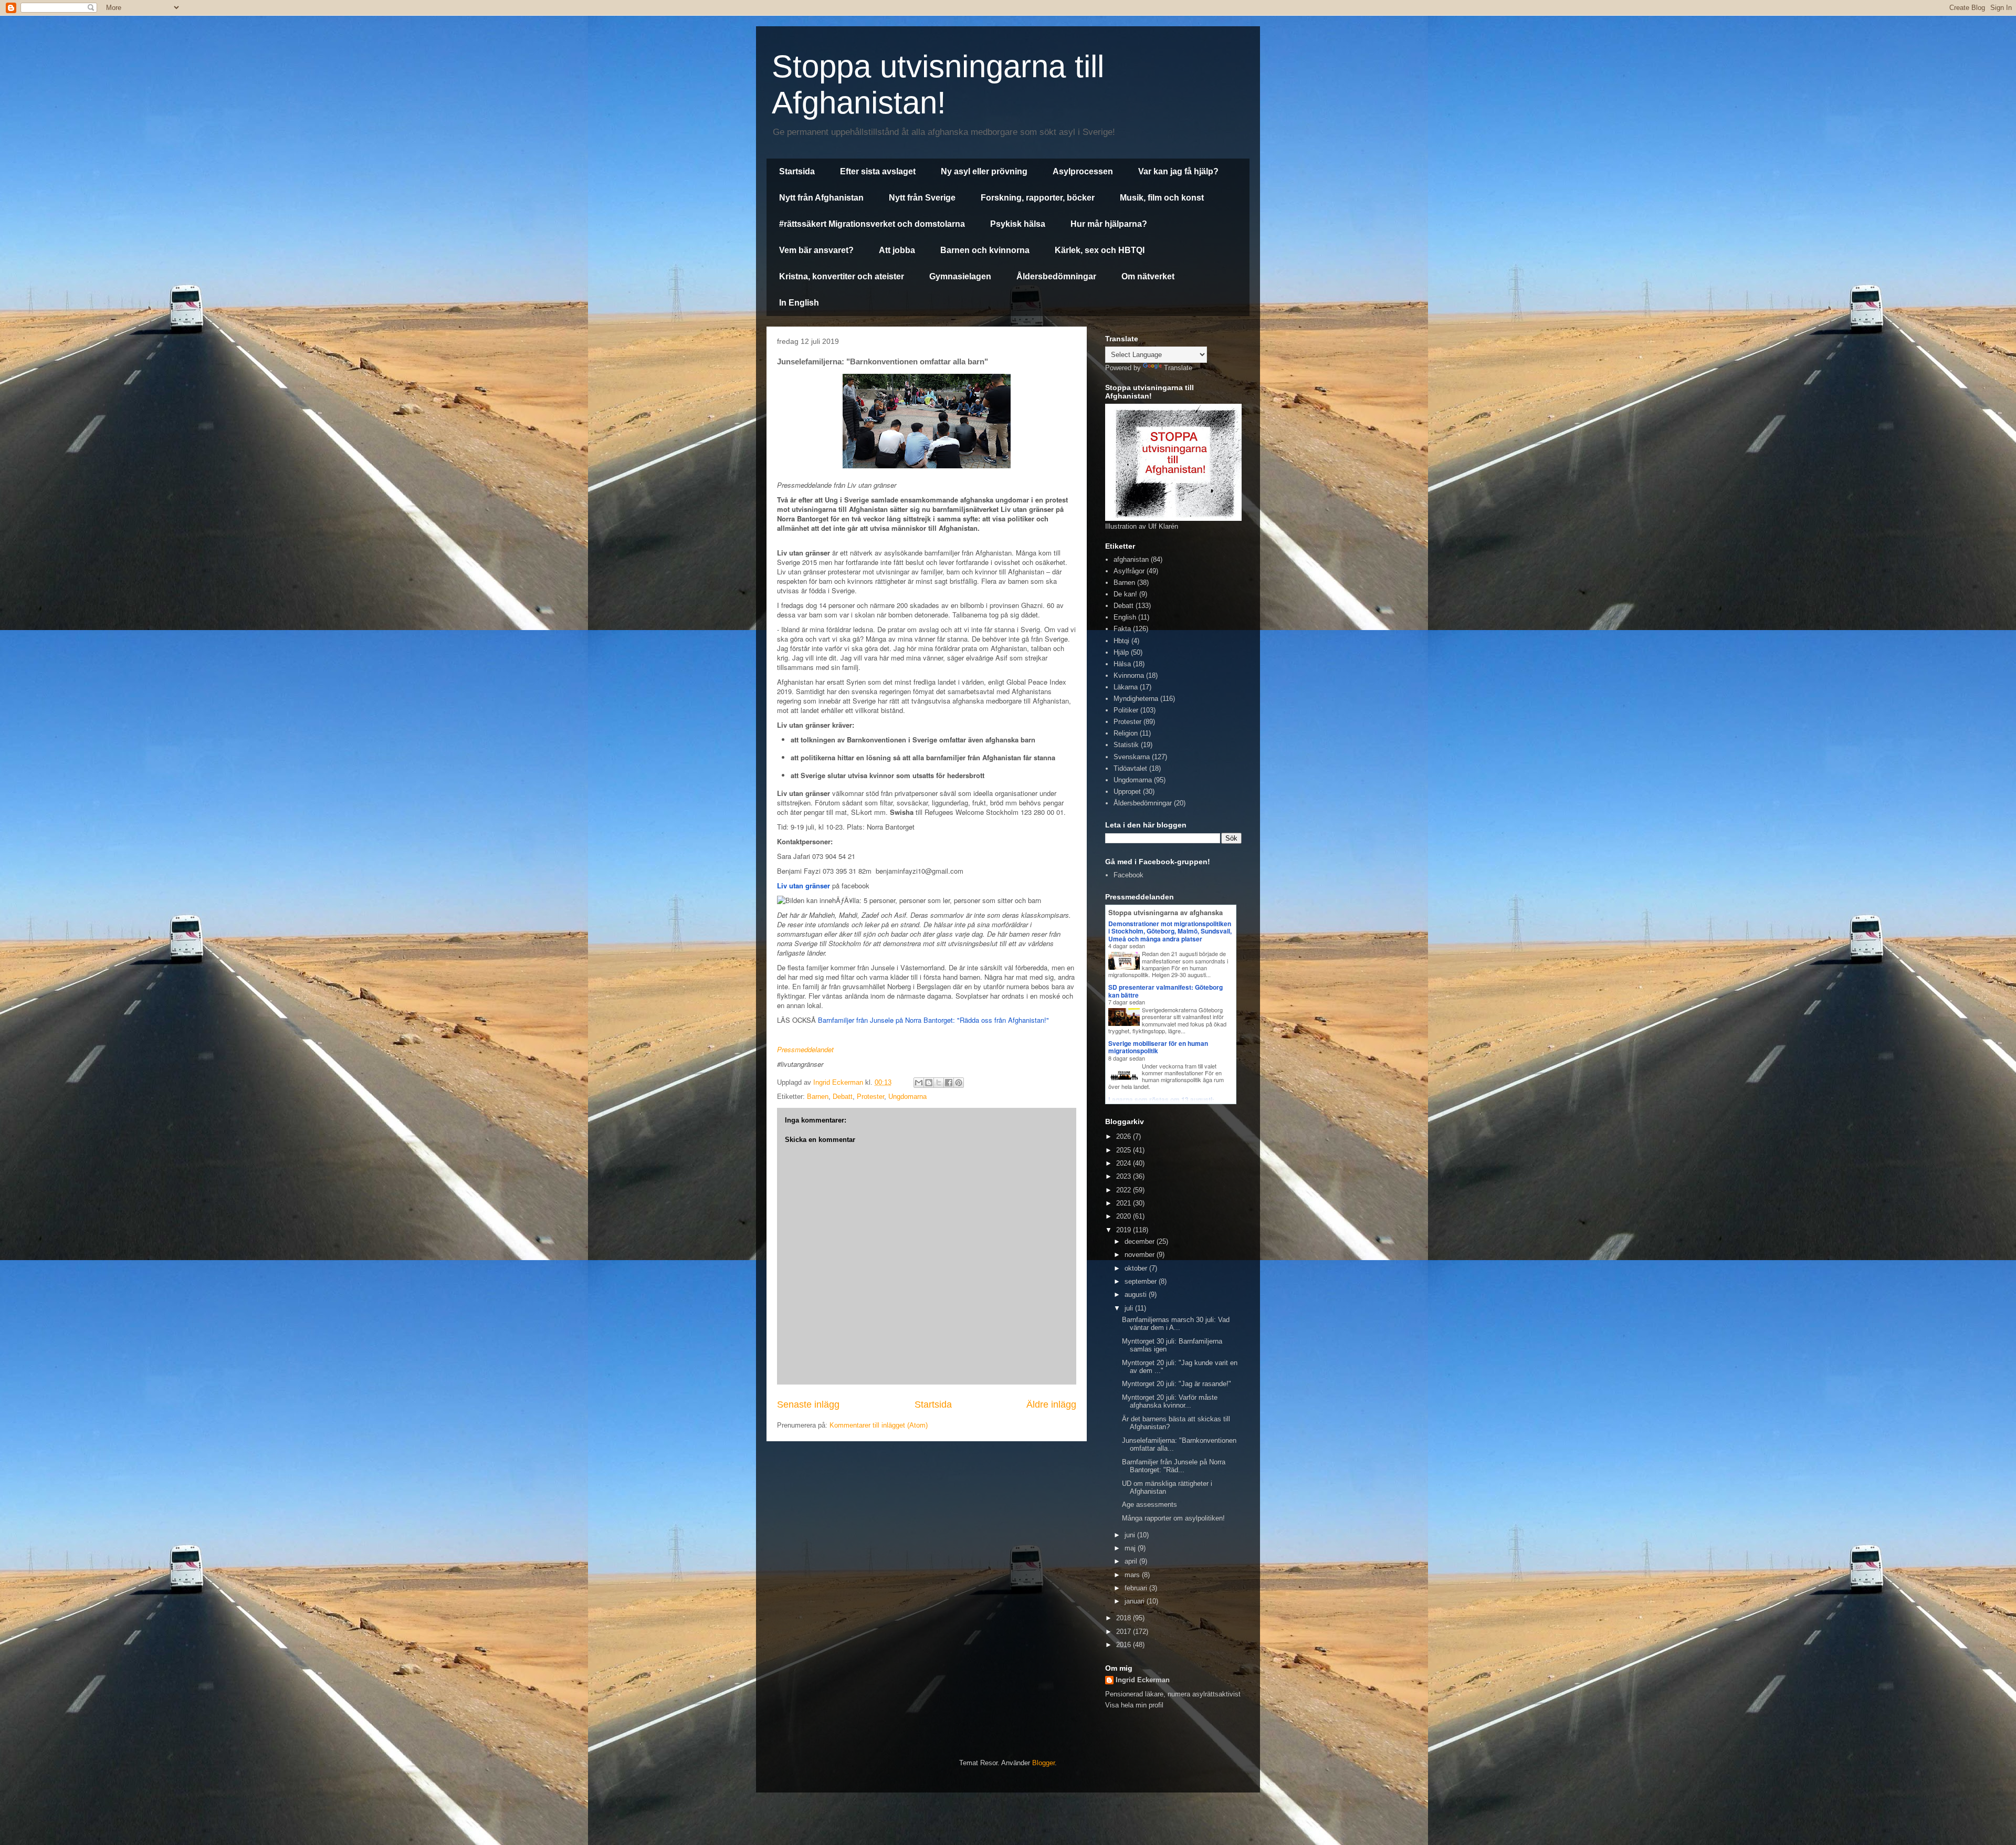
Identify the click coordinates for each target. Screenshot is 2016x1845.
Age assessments (1149, 1505)
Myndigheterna (1136, 699)
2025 (1125, 1150)
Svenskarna (1132, 757)
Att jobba (897, 250)
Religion (1126, 733)
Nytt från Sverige (922, 198)
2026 (1125, 1136)
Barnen (818, 1097)
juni (1131, 1535)
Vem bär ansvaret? (816, 250)
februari (1137, 1588)
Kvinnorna (1129, 675)
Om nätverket (1148, 276)
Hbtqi (1121, 641)
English (1125, 617)
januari (1136, 1601)
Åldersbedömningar (1056, 276)
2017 (1125, 1632)
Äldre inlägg (1051, 1404)
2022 (1125, 1190)
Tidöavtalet (1130, 768)
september (1142, 1281)
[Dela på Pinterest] (959, 1083)
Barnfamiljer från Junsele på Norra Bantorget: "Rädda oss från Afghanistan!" (933, 1020)
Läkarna (1126, 687)
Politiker (1126, 710)
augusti (1137, 1294)
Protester (870, 1097)
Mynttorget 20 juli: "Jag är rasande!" (1177, 1384)
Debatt (843, 1097)
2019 (1125, 1230)
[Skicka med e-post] (919, 1083)
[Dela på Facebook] (949, 1083)
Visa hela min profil (1134, 1705)
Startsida (797, 171)
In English (799, 303)
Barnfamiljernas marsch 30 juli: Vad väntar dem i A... (1176, 1324)
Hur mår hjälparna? (1109, 224)
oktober (1137, 1268)
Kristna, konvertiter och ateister (842, 276)
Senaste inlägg (808, 1404)
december (1141, 1241)
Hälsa (1122, 664)
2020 (1125, 1216)
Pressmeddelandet (805, 1049)
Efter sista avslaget (878, 171)
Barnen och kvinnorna (985, 250)
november (1141, 1255)
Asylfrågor (1129, 571)
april (1132, 1561)
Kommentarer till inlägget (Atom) (879, 1425)
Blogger (1043, 1763)
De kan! (1125, 594)
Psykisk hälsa (1018, 224)
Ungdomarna (907, 1097)
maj (1131, 1548)
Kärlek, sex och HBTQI (1100, 250)
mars (1133, 1575)
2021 (1125, 1203)
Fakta (1122, 629)
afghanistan (1131, 559)
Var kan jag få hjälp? (1178, 171)
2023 (1125, 1176)
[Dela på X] (939, 1083)
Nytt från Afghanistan (821, 198)
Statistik (1126, 745)
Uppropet (1127, 792)
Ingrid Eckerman (1143, 1680)
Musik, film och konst (1162, 198)
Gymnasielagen (960, 276)
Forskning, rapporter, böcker (1038, 198)
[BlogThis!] (929, 1083)
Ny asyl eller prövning (984, 171)
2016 (1125, 1645)
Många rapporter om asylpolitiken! (1173, 1518)
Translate (1178, 368)
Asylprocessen (1083, 171)
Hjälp (1121, 652)
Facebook (1128, 875)
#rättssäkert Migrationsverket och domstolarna (872, 224)
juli (1130, 1308)
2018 (1125, 1618)
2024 (1125, 1163)
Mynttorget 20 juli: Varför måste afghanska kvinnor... (1170, 1402)
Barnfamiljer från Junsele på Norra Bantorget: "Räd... (1174, 1466)
